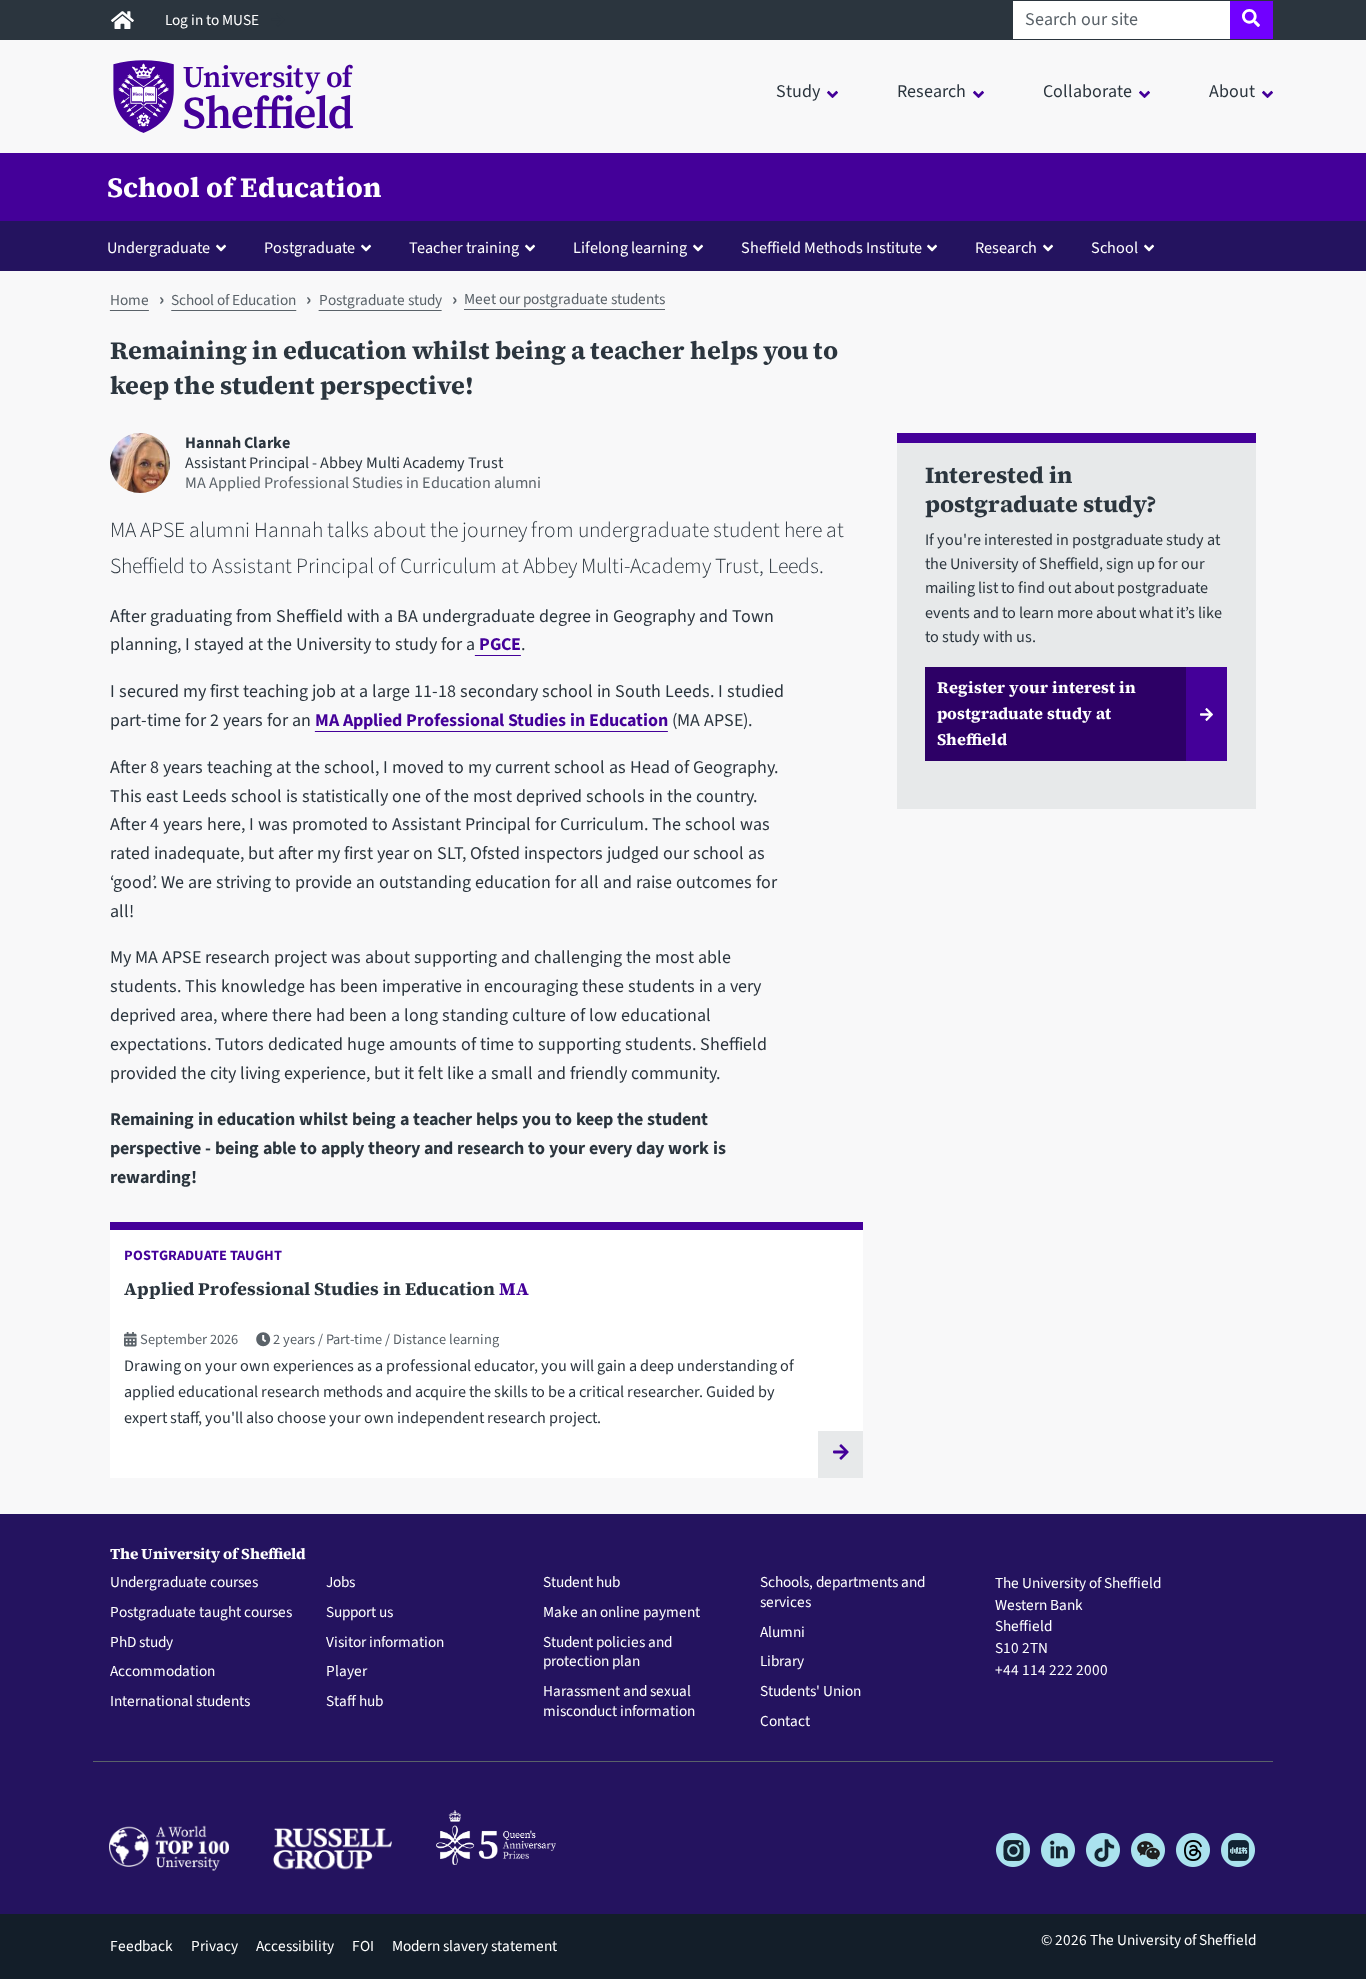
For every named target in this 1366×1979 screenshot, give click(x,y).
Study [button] (798, 91)
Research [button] (931, 91)
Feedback (141, 1946)
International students (180, 1702)
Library (782, 1662)
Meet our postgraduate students (564, 299)
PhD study (141, 1643)
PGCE (498, 644)
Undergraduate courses (184, 1583)
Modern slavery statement (474, 1946)
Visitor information (385, 1643)
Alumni (782, 1633)
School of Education (244, 187)
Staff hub (354, 1702)
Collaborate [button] (1087, 91)
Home (129, 300)
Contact (785, 1722)
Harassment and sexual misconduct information (619, 1702)
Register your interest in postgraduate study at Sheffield (1036, 713)
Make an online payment (621, 1613)
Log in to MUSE (213, 20)
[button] (171, 247)
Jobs (340, 1583)
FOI (363, 1946)
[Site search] (1251, 20)
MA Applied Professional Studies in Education (491, 720)
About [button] (1232, 91)
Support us (359, 1613)
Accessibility (295, 1946)
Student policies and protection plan (607, 1653)
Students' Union (810, 1692)
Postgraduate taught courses (201, 1613)
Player (346, 1672)
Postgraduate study (380, 300)
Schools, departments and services (842, 1593)
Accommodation (162, 1672)
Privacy (214, 1946)
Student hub (581, 1583)
